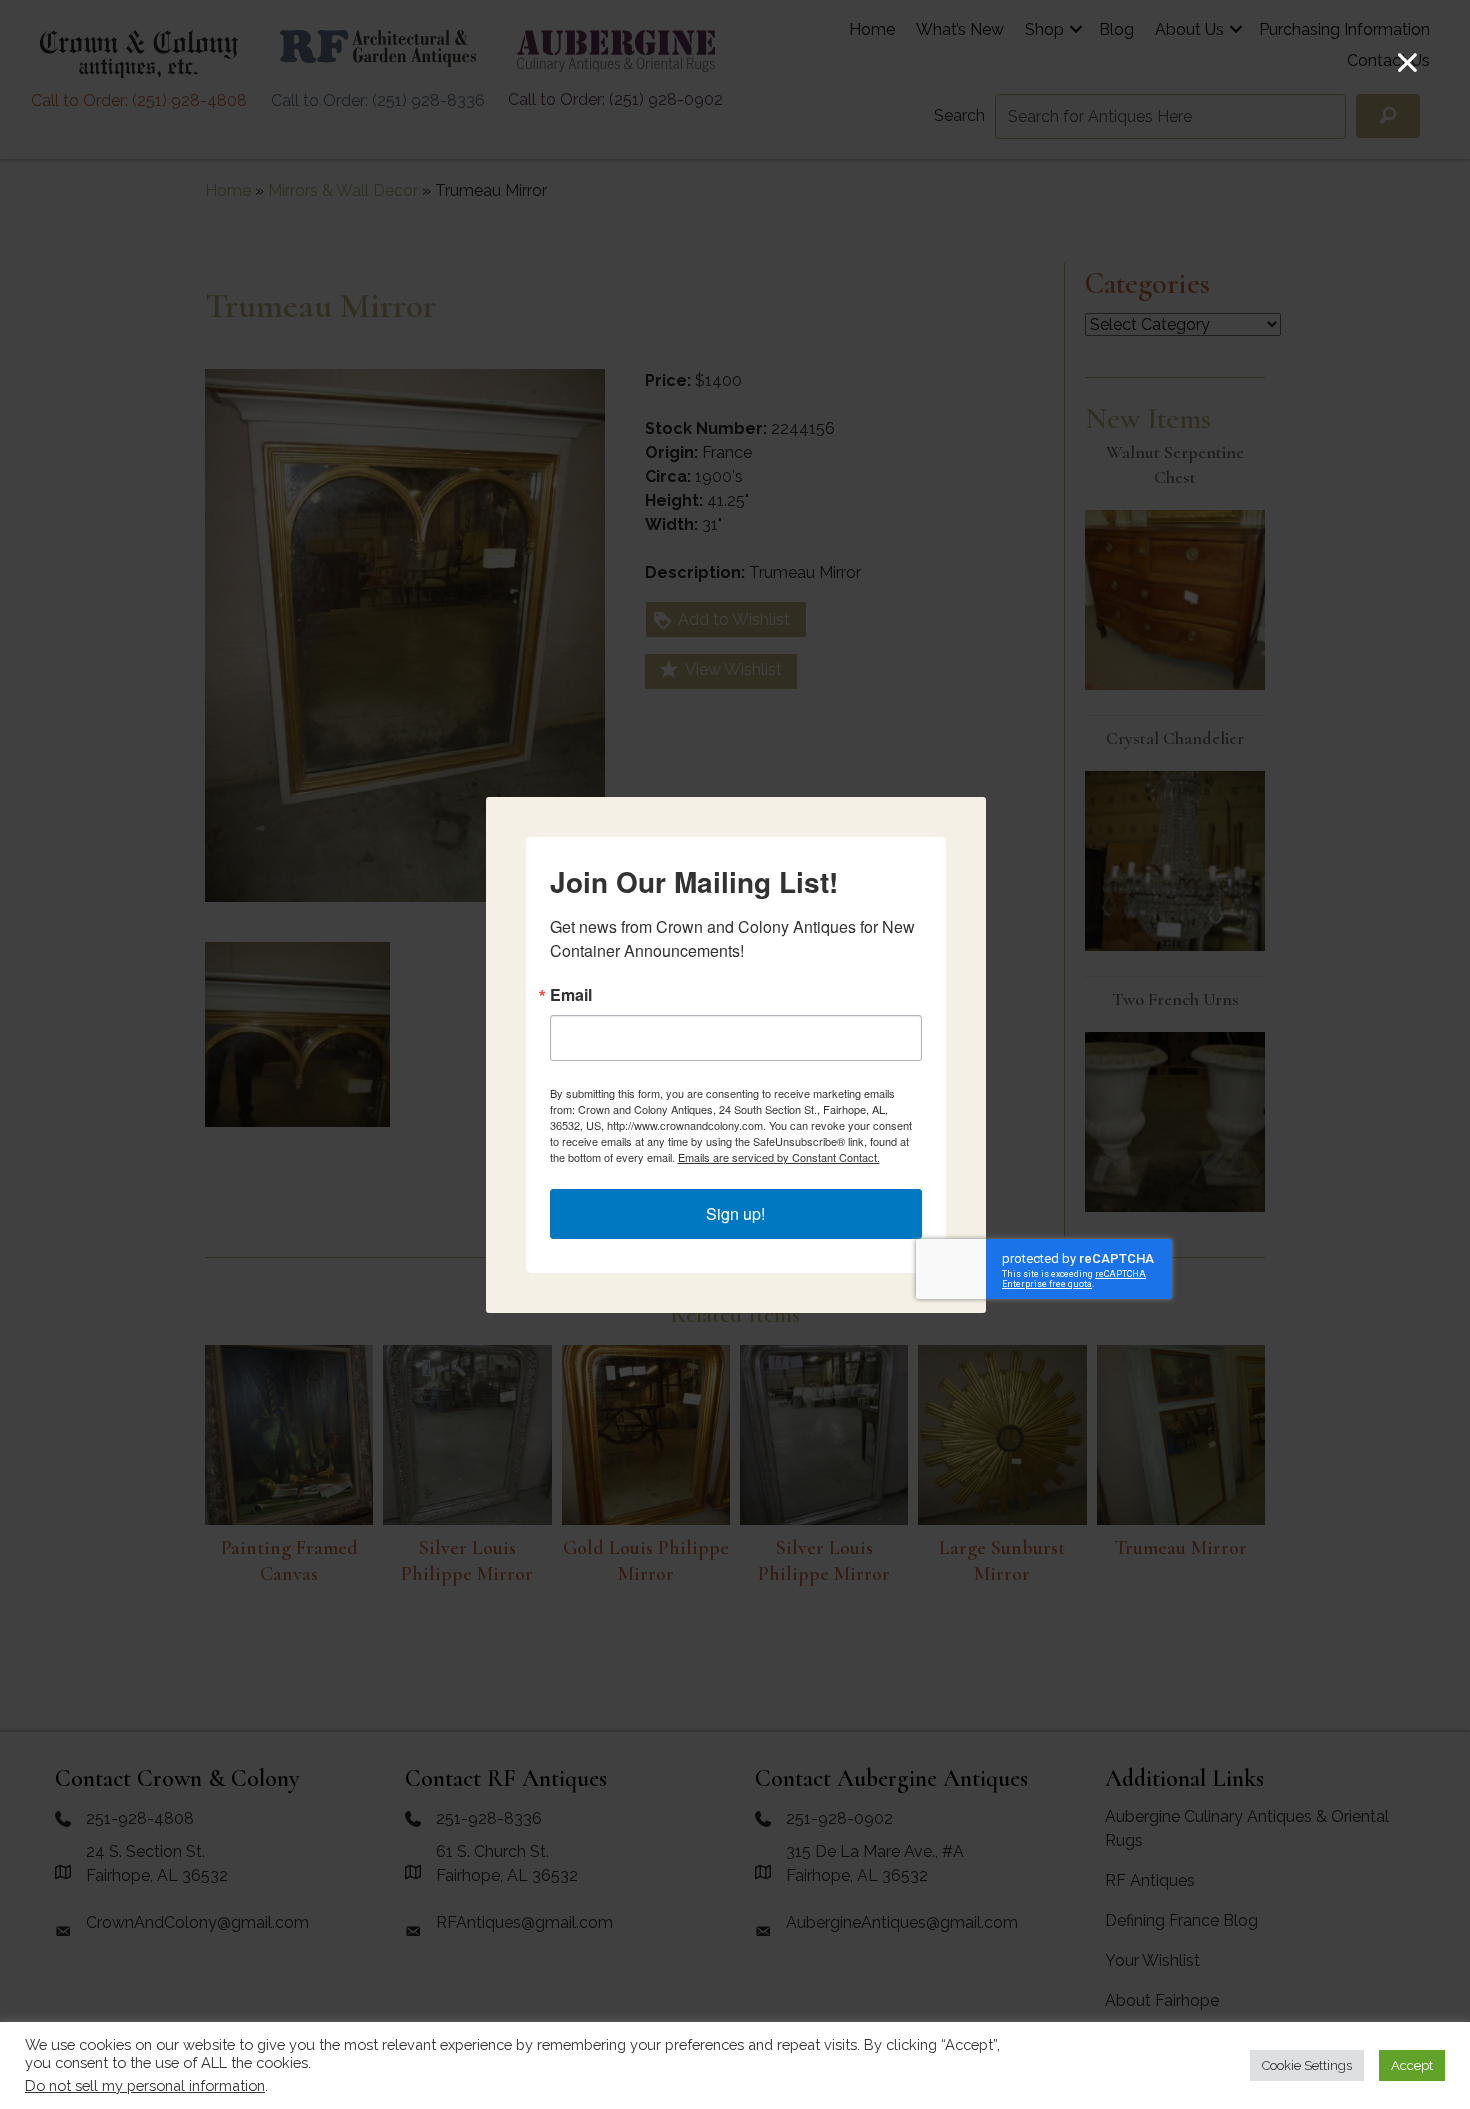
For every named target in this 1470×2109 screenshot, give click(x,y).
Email (571, 995)
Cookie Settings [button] (1307, 2065)
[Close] (1407, 62)
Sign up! (735, 1213)
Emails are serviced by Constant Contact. (779, 1157)
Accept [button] (1412, 2065)
